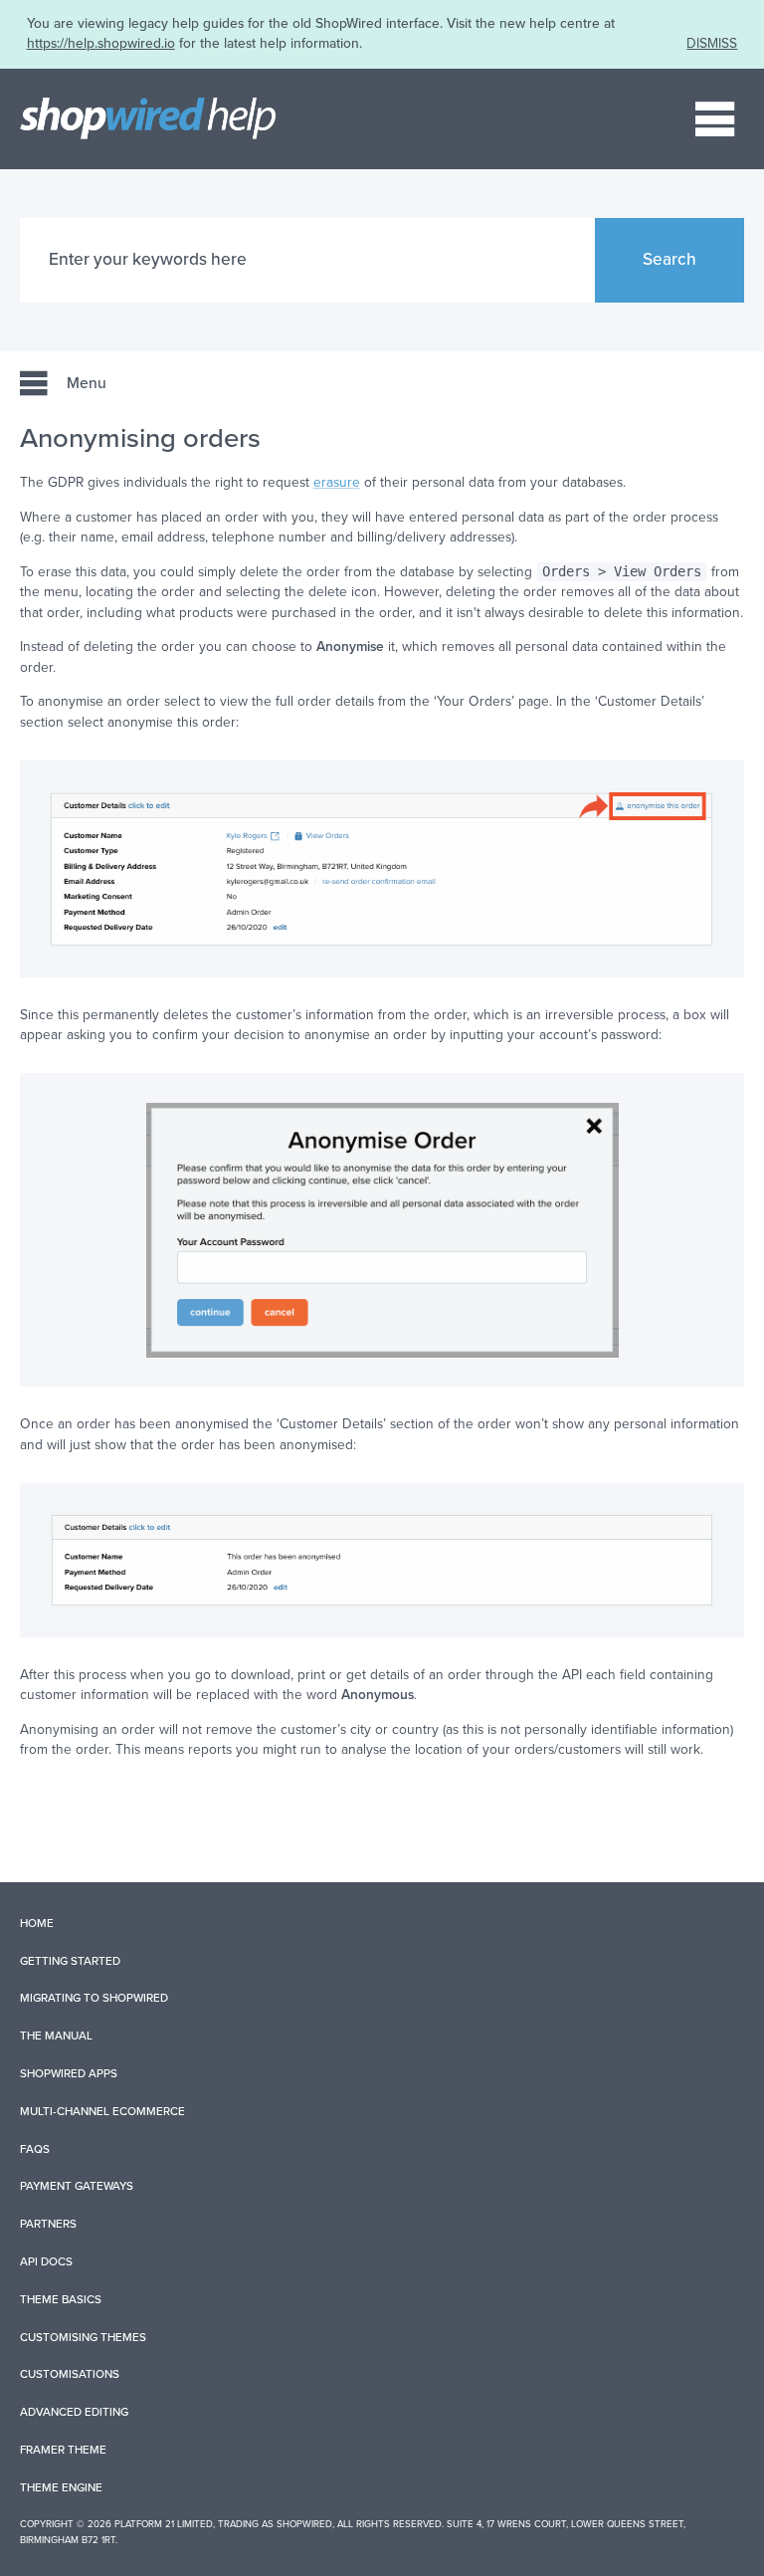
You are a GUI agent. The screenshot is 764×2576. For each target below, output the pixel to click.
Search (669, 259)
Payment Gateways (77, 2186)
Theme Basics (61, 2299)
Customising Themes (83, 2337)
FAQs (35, 2149)
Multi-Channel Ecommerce (102, 2111)
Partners (48, 2224)
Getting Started (70, 1961)
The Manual (56, 2036)
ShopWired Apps (69, 2073)
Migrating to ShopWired (94, 1998)
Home (37, 1923)
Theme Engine (61, 2487)
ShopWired (304, 2524)
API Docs (46, 2261)
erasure (337, 482)
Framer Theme (63, 2450)
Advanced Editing (74, 2412)
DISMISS (712, 43)
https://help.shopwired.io (101, 43)
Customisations (70, 2374)
